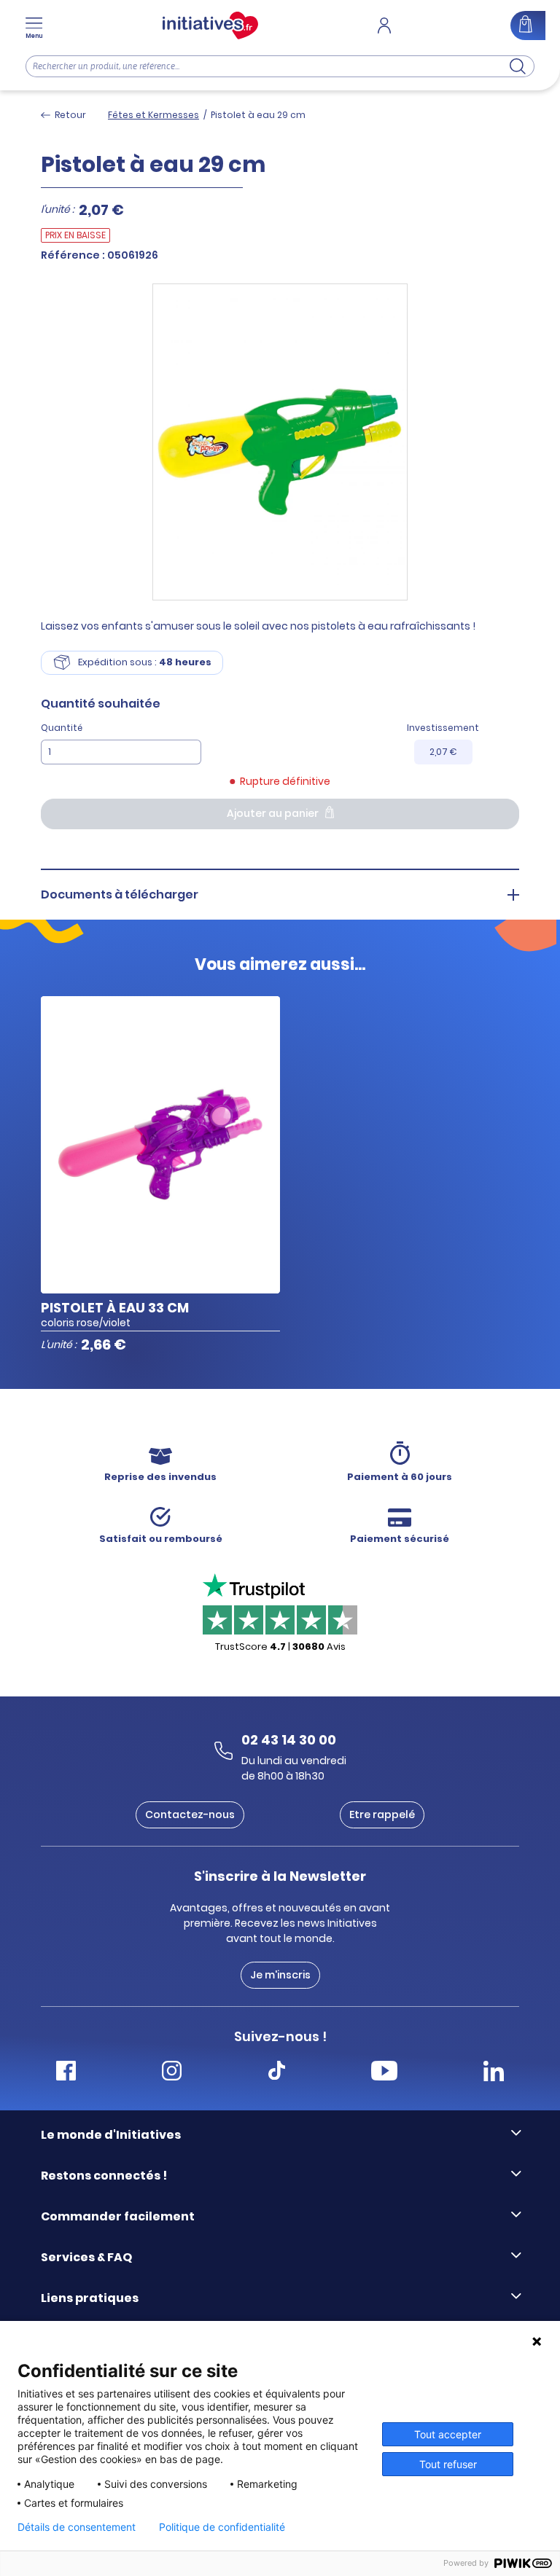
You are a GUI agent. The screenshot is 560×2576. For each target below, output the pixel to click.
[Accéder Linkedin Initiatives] (494, 2073)
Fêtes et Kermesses (153, 115)
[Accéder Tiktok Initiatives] (277, 2073)
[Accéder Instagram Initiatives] (172, 2073)
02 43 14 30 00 (289, 1740)
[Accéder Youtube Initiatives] (384, 2073)
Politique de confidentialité (222, 2527)
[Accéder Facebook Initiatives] (66, 2073)
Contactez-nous (190, 1814)
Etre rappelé (382, 1814)
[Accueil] (210, 26)
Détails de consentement (77, 2527)
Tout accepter (448, 2434)
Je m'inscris (280, 1975)
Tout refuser (448, 2464)
